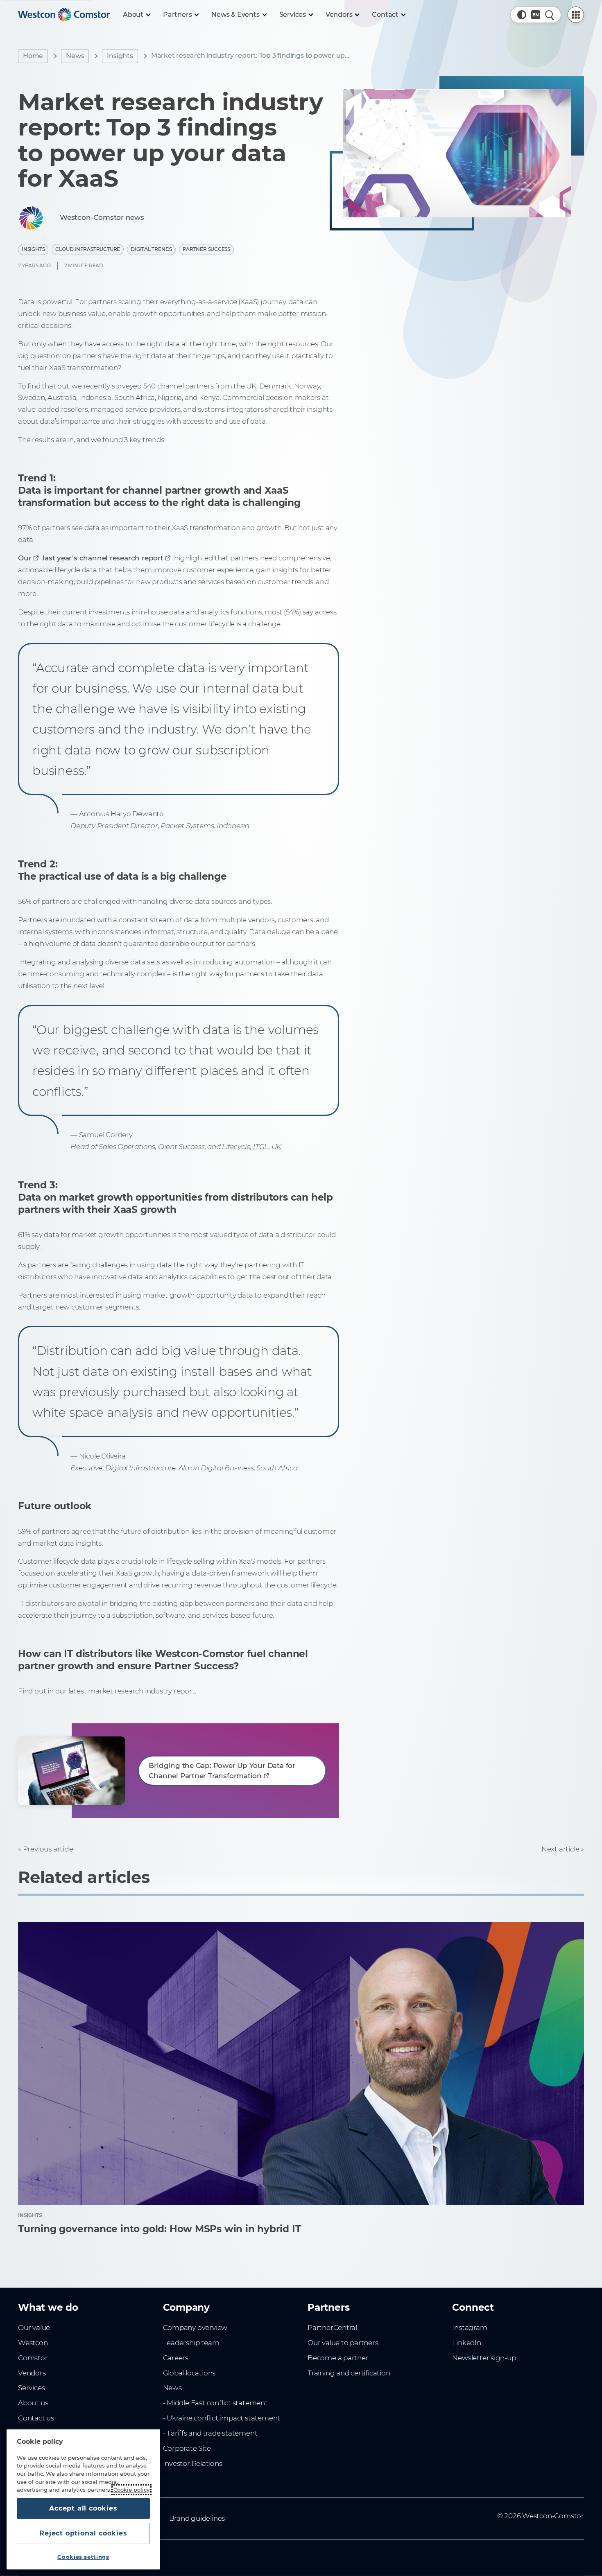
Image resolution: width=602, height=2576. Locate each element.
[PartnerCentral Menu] (576, 15)
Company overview (195, 2328)
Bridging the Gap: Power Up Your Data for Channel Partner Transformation (222, 1771)
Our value (34, 2328)
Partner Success (206, 249)
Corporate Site (187, 2448)
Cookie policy (131, 2490)
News (75, 56)
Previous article (48, 1849)
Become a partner (338, 2358)
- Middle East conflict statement (215, 2403)
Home (33, 56)
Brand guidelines (197, 2518)
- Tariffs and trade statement (210, 2433)
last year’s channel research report (102, 558)
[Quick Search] (550, 15)
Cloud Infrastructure (88, 249)
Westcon (33, 2343)
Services (31, 2388)
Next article (560, 1849)
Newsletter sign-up (484, 2358)
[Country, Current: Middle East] (536, 15)
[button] (522, 15)
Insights (120, 56)
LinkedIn (466, 2343)
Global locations (189, 2373)
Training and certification (349, 2373)
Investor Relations (193, 2463)
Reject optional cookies (83, 2533)
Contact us (36, 2418)
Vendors (32, 2373)
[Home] (64, 15)
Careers (176, 2358)
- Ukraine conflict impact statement (222, 2418)
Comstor (33, 2358)
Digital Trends (151, 249)
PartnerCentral (332, 2328)
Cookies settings (83, 2557)
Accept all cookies (83, 2508)
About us (33, 2403)
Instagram (470, 2328)
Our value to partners (343, 2343)
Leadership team (191, 2343)
